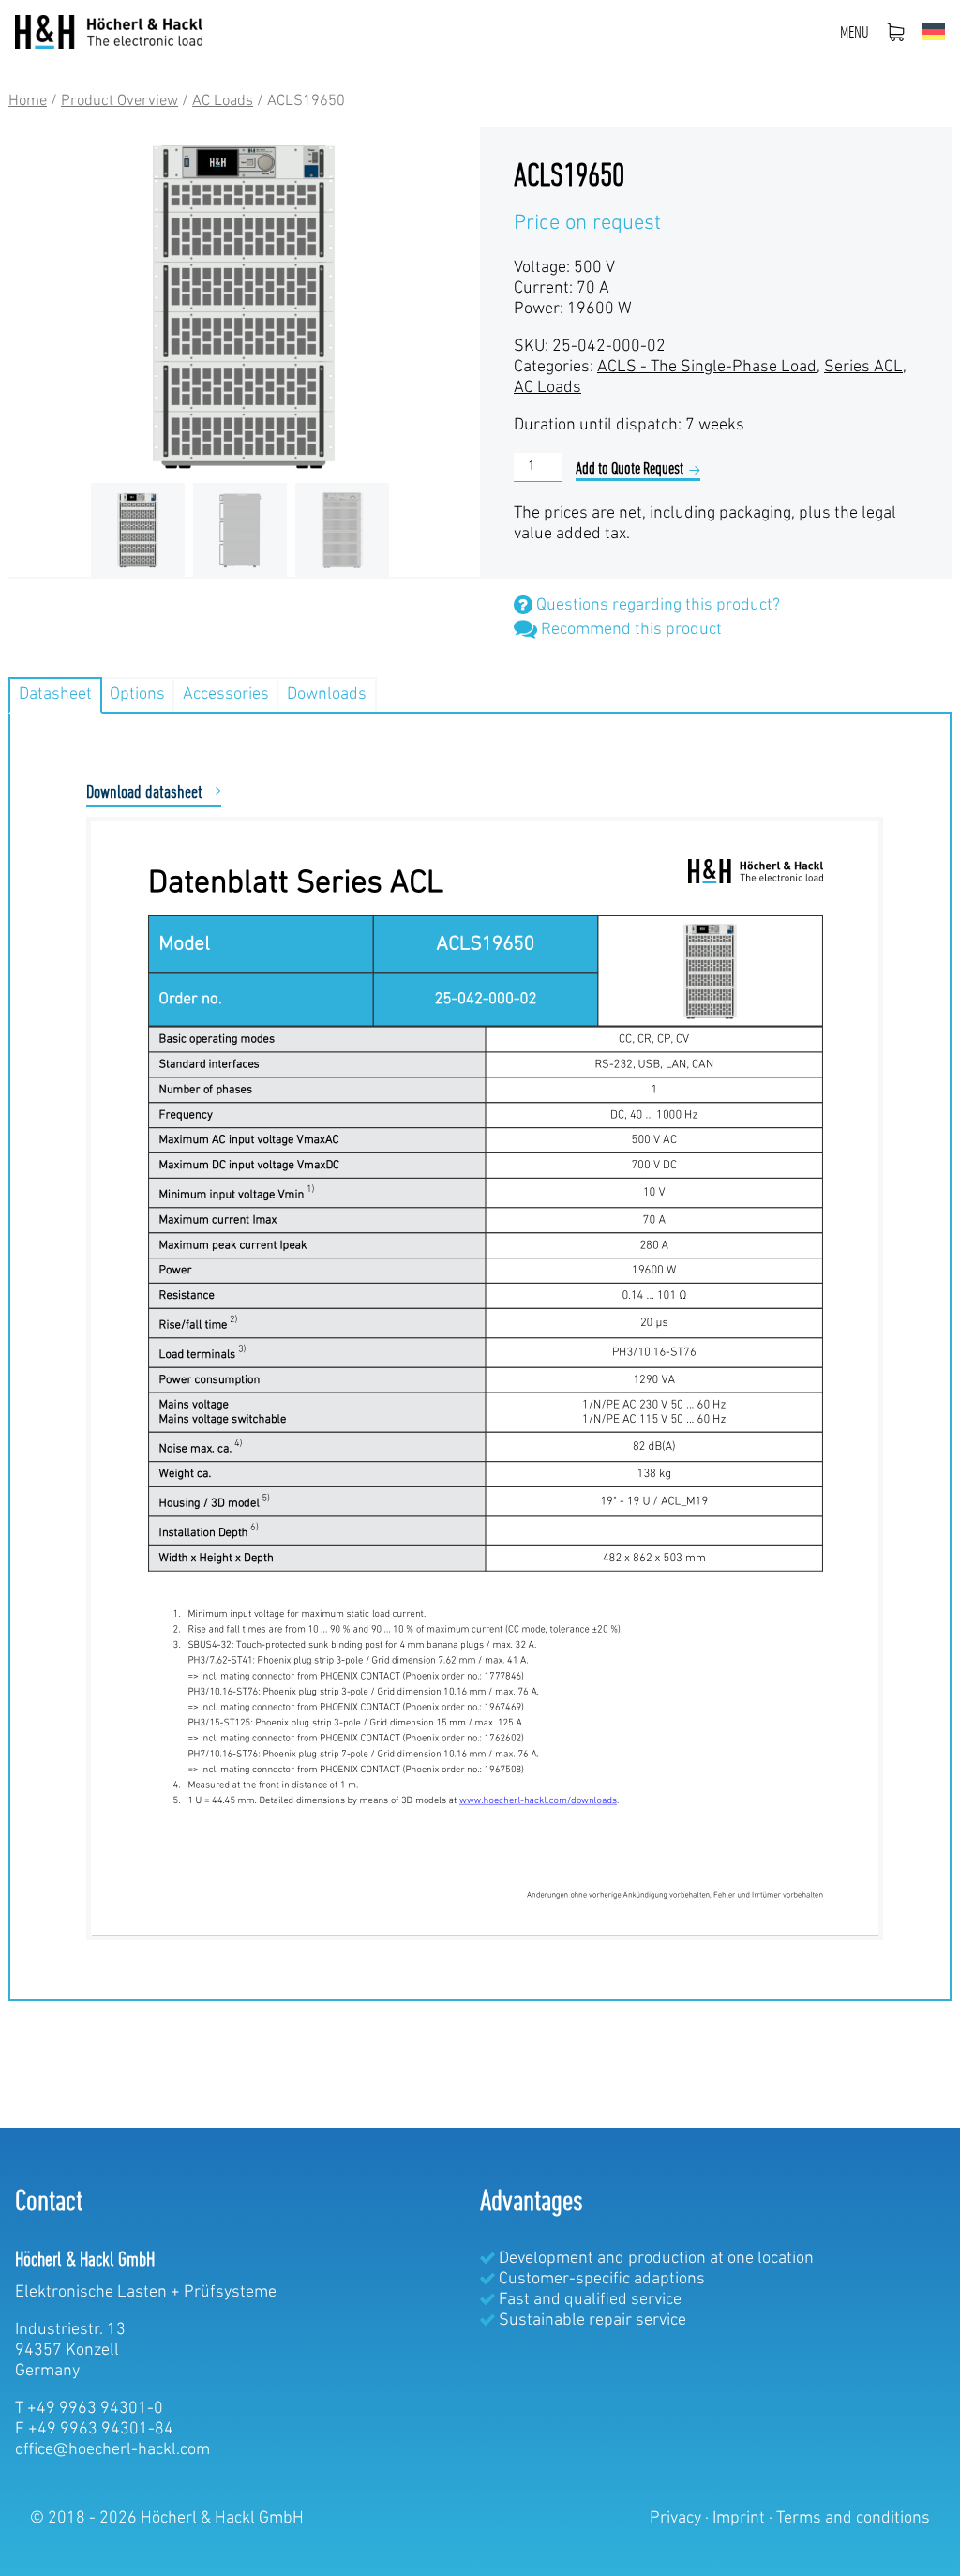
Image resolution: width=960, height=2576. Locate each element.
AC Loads (223, 101)
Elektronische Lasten (91, 2293)
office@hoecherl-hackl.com (112, 2450)
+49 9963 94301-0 (95, 2409)
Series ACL (863, 368)
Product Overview (120, 101)
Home (28, 101)
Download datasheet (144, 793)
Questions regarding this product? (656, 606)
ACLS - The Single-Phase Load (707, 368)
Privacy (677, 2519)
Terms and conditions (853, 2519)
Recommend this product (630, 630)
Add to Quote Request (630, 470)
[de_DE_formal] (933, 32)
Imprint (741, 2519)
